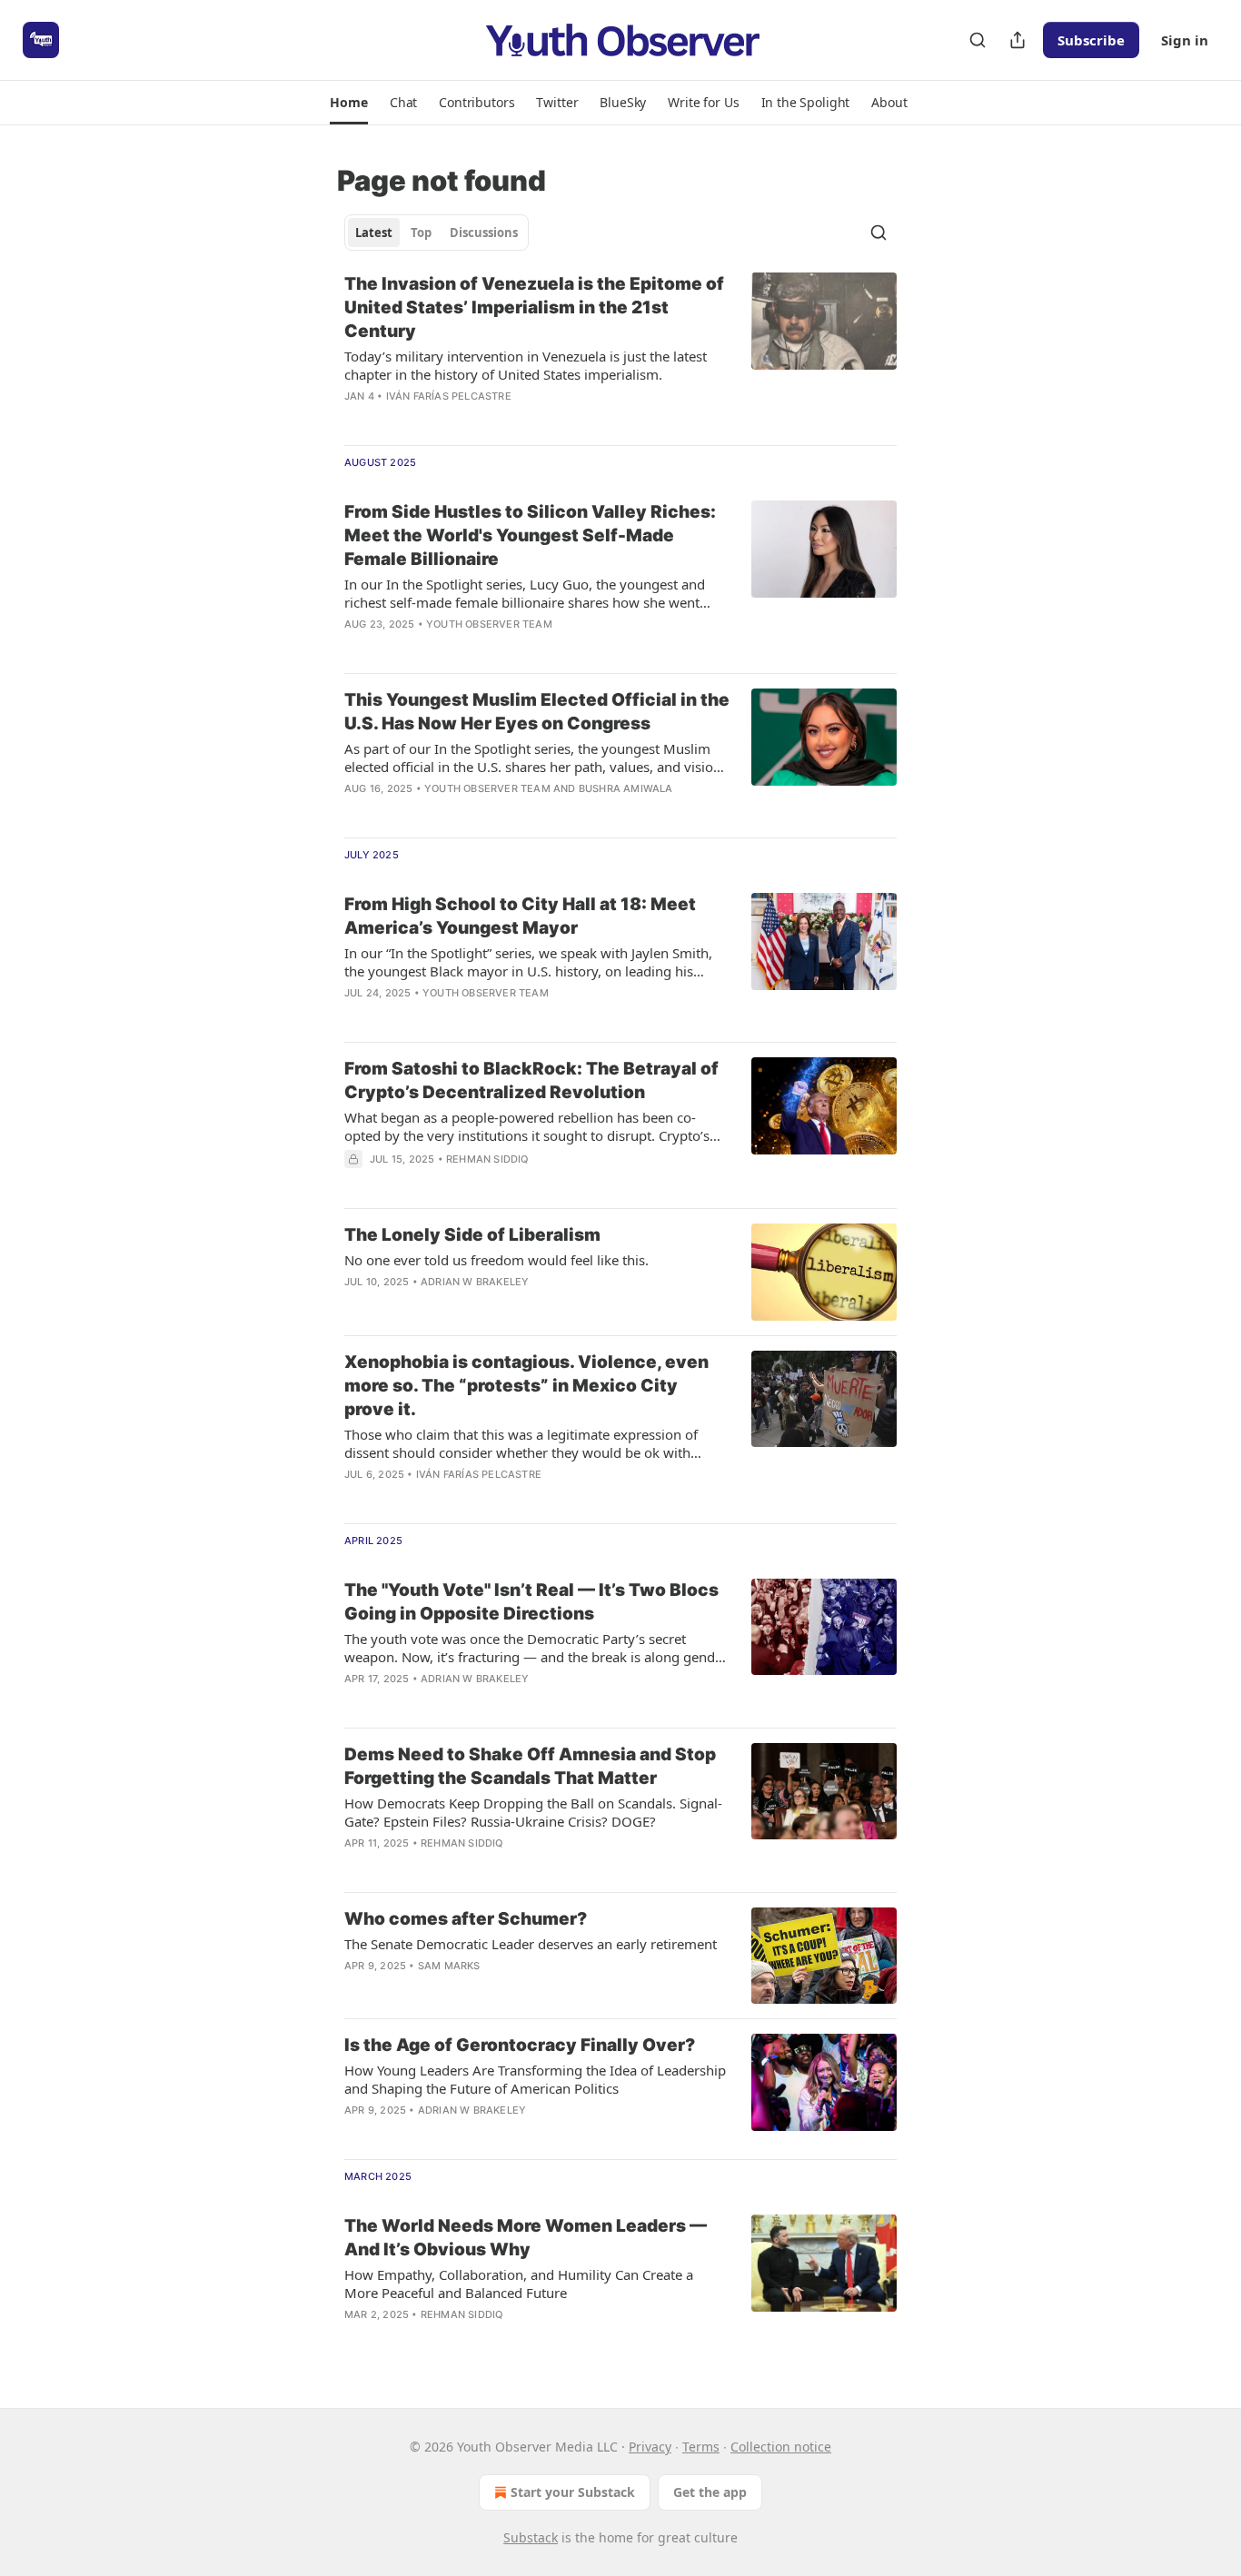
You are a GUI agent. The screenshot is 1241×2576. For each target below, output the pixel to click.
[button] (348, 103)
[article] (620, 352)
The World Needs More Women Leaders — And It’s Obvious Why (526, 2238)
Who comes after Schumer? (466, 1919)
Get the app (710, 2492)
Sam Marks (449, 1966)
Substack (531, 2537)
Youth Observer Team (489, 624)
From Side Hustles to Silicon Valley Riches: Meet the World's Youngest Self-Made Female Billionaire (530, 535)
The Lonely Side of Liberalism (472, 1235)
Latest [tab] (374, 233)
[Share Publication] (1018, 40)
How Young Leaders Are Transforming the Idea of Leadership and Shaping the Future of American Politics (535, 2079)
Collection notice (781, 2447)
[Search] (978, 40)
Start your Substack (573, 2492)
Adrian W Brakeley (475, 1282)
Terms (701, 2447)
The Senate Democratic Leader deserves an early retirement (531, 1944)
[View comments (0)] (483, 420)
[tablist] (437, 233)
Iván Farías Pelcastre (449, 396)
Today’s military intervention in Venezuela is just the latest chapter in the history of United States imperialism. (526, 365)
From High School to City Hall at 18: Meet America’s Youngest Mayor (520, 916)
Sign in (1185, 40)
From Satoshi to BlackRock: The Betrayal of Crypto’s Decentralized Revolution (531, 1080)
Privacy (650, 2447)
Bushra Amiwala (626, 788)
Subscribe (1091, 40)
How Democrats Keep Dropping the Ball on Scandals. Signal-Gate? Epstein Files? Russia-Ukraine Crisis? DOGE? (533, 1812)
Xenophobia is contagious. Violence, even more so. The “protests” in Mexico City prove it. (526, 1386)
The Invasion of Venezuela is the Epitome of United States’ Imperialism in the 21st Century (534, 307)
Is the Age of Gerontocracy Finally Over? (520, 2045)
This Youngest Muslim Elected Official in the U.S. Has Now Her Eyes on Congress (537, 712)
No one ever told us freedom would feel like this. (496, 1260)
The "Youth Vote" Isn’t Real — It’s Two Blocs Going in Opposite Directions (531, 1602)
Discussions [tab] (484, 233)
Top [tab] (421, 233)
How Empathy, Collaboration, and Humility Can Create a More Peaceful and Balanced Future (519, 2284)
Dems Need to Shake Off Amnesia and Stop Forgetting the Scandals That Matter (530, 1766)
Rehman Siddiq (487, 1159)
